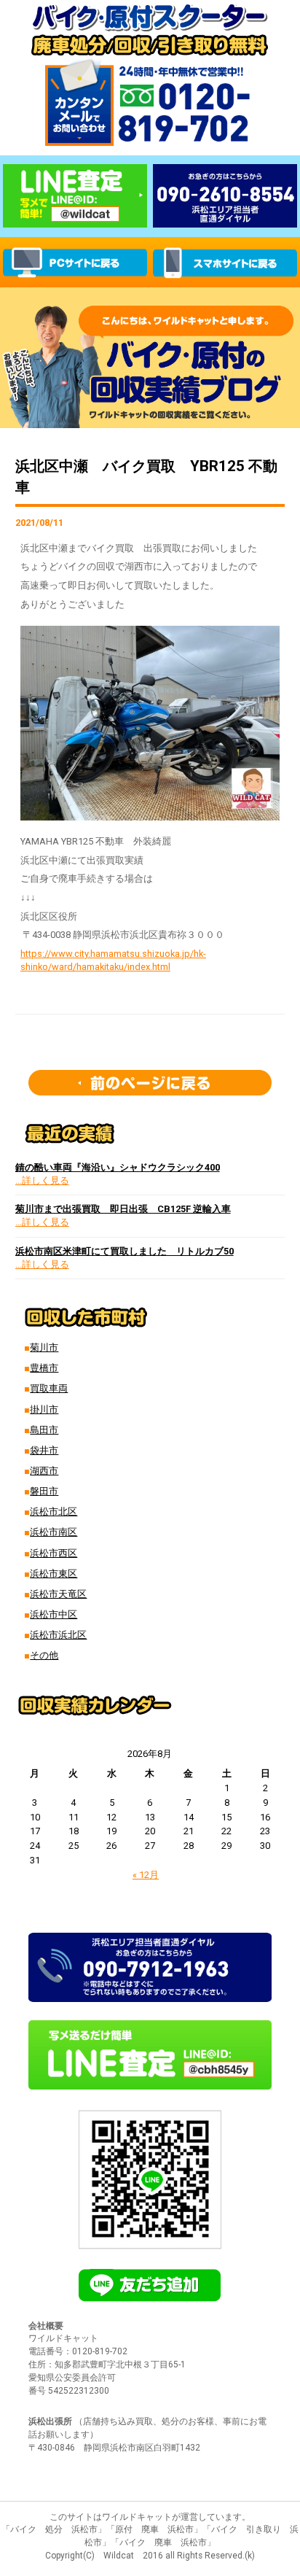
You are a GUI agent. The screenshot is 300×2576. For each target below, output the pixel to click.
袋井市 (44, 1450)
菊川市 (44, 1347)
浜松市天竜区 (58, 1594)
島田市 (44, 1430)
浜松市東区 (54, 1574)
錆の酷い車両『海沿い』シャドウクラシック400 (118, 1167)
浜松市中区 (54, 1614)
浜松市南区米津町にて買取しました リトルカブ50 (125, 1251)
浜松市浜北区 (58, 1635)
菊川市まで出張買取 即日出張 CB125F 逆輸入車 (123, 1209)
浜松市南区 (54, 1532)
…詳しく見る (42, 1180)
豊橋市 (44, 1368)
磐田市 (44, 1491)
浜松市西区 (54, 1553)
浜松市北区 (54, 1512)
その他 (44, 1655)
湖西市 (44, 1471)
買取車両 (49, 1388)
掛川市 (44, 1409)
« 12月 (146, 1875)
